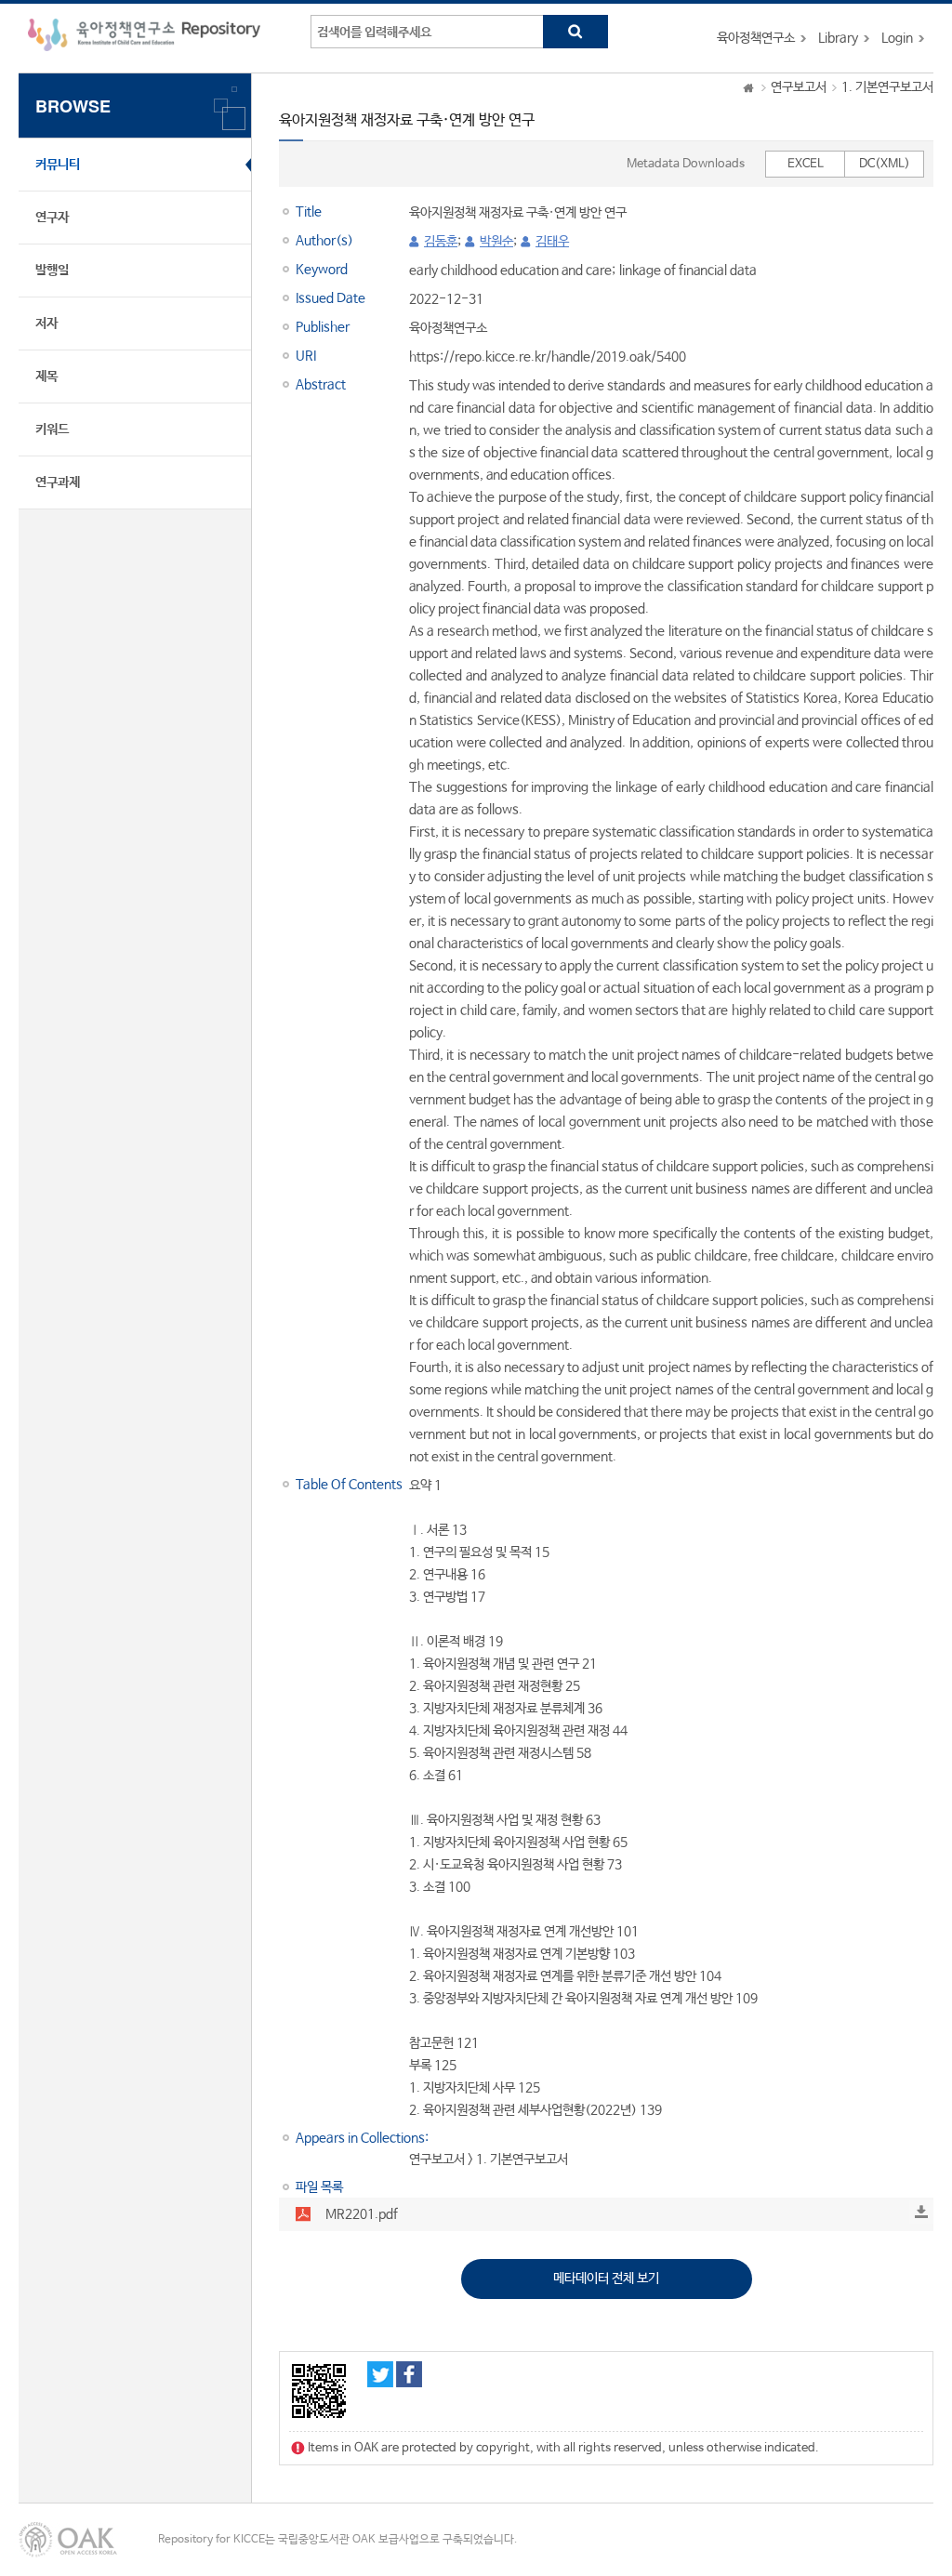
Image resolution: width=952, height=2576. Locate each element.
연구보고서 (799, 87)
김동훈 (441, 242)
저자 (46, 324)
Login (897, 38)
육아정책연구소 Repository (144, 38)
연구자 (52, 218)
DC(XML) (885, 164)
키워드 (52, 429)
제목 (46, 376)
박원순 (496, 242)
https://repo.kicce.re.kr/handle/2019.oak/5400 (548, 357)
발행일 (52, 271)
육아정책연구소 (756, 38)
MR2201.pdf (362, 2214)
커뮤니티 (58, 165)
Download (921, 2212)
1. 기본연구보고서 (887, 87)
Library (838, 38)
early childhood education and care (510, 271)
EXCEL (806, 164)
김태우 (552, 242)
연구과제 (58, 482)
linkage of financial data (688, 271)
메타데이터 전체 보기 (606, 2279)
